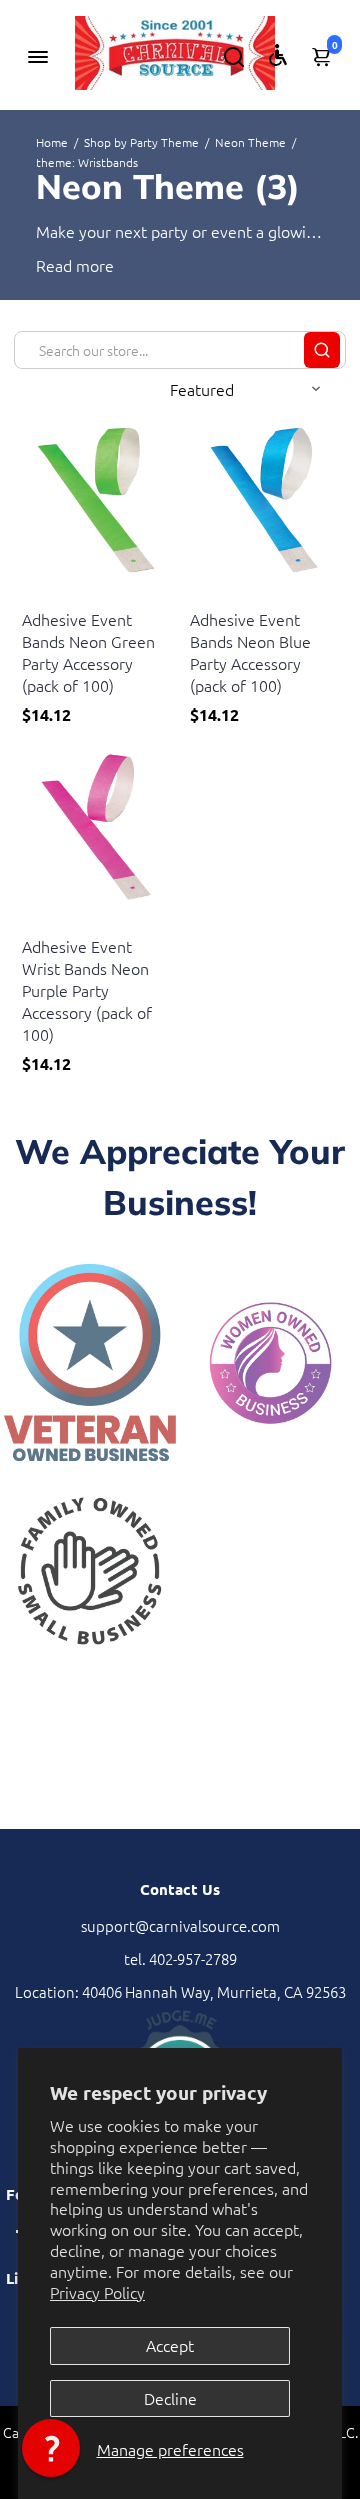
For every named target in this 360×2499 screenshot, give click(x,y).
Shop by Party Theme (141, 142)
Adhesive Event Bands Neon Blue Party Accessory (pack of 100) (250, 652)
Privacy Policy (97, 2292)
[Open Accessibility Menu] (278, 55)
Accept (170, 2345)
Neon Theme (250, 142)
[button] (51, 2448)
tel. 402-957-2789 (180, 1958)
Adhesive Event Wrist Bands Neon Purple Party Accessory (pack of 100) (87, 990)
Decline (170, 2398)
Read (54, 265)
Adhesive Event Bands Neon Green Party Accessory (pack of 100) (88, 652)
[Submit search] (322, 350)
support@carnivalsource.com (180, 1925)
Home (52, 142)
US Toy (41, 594)
